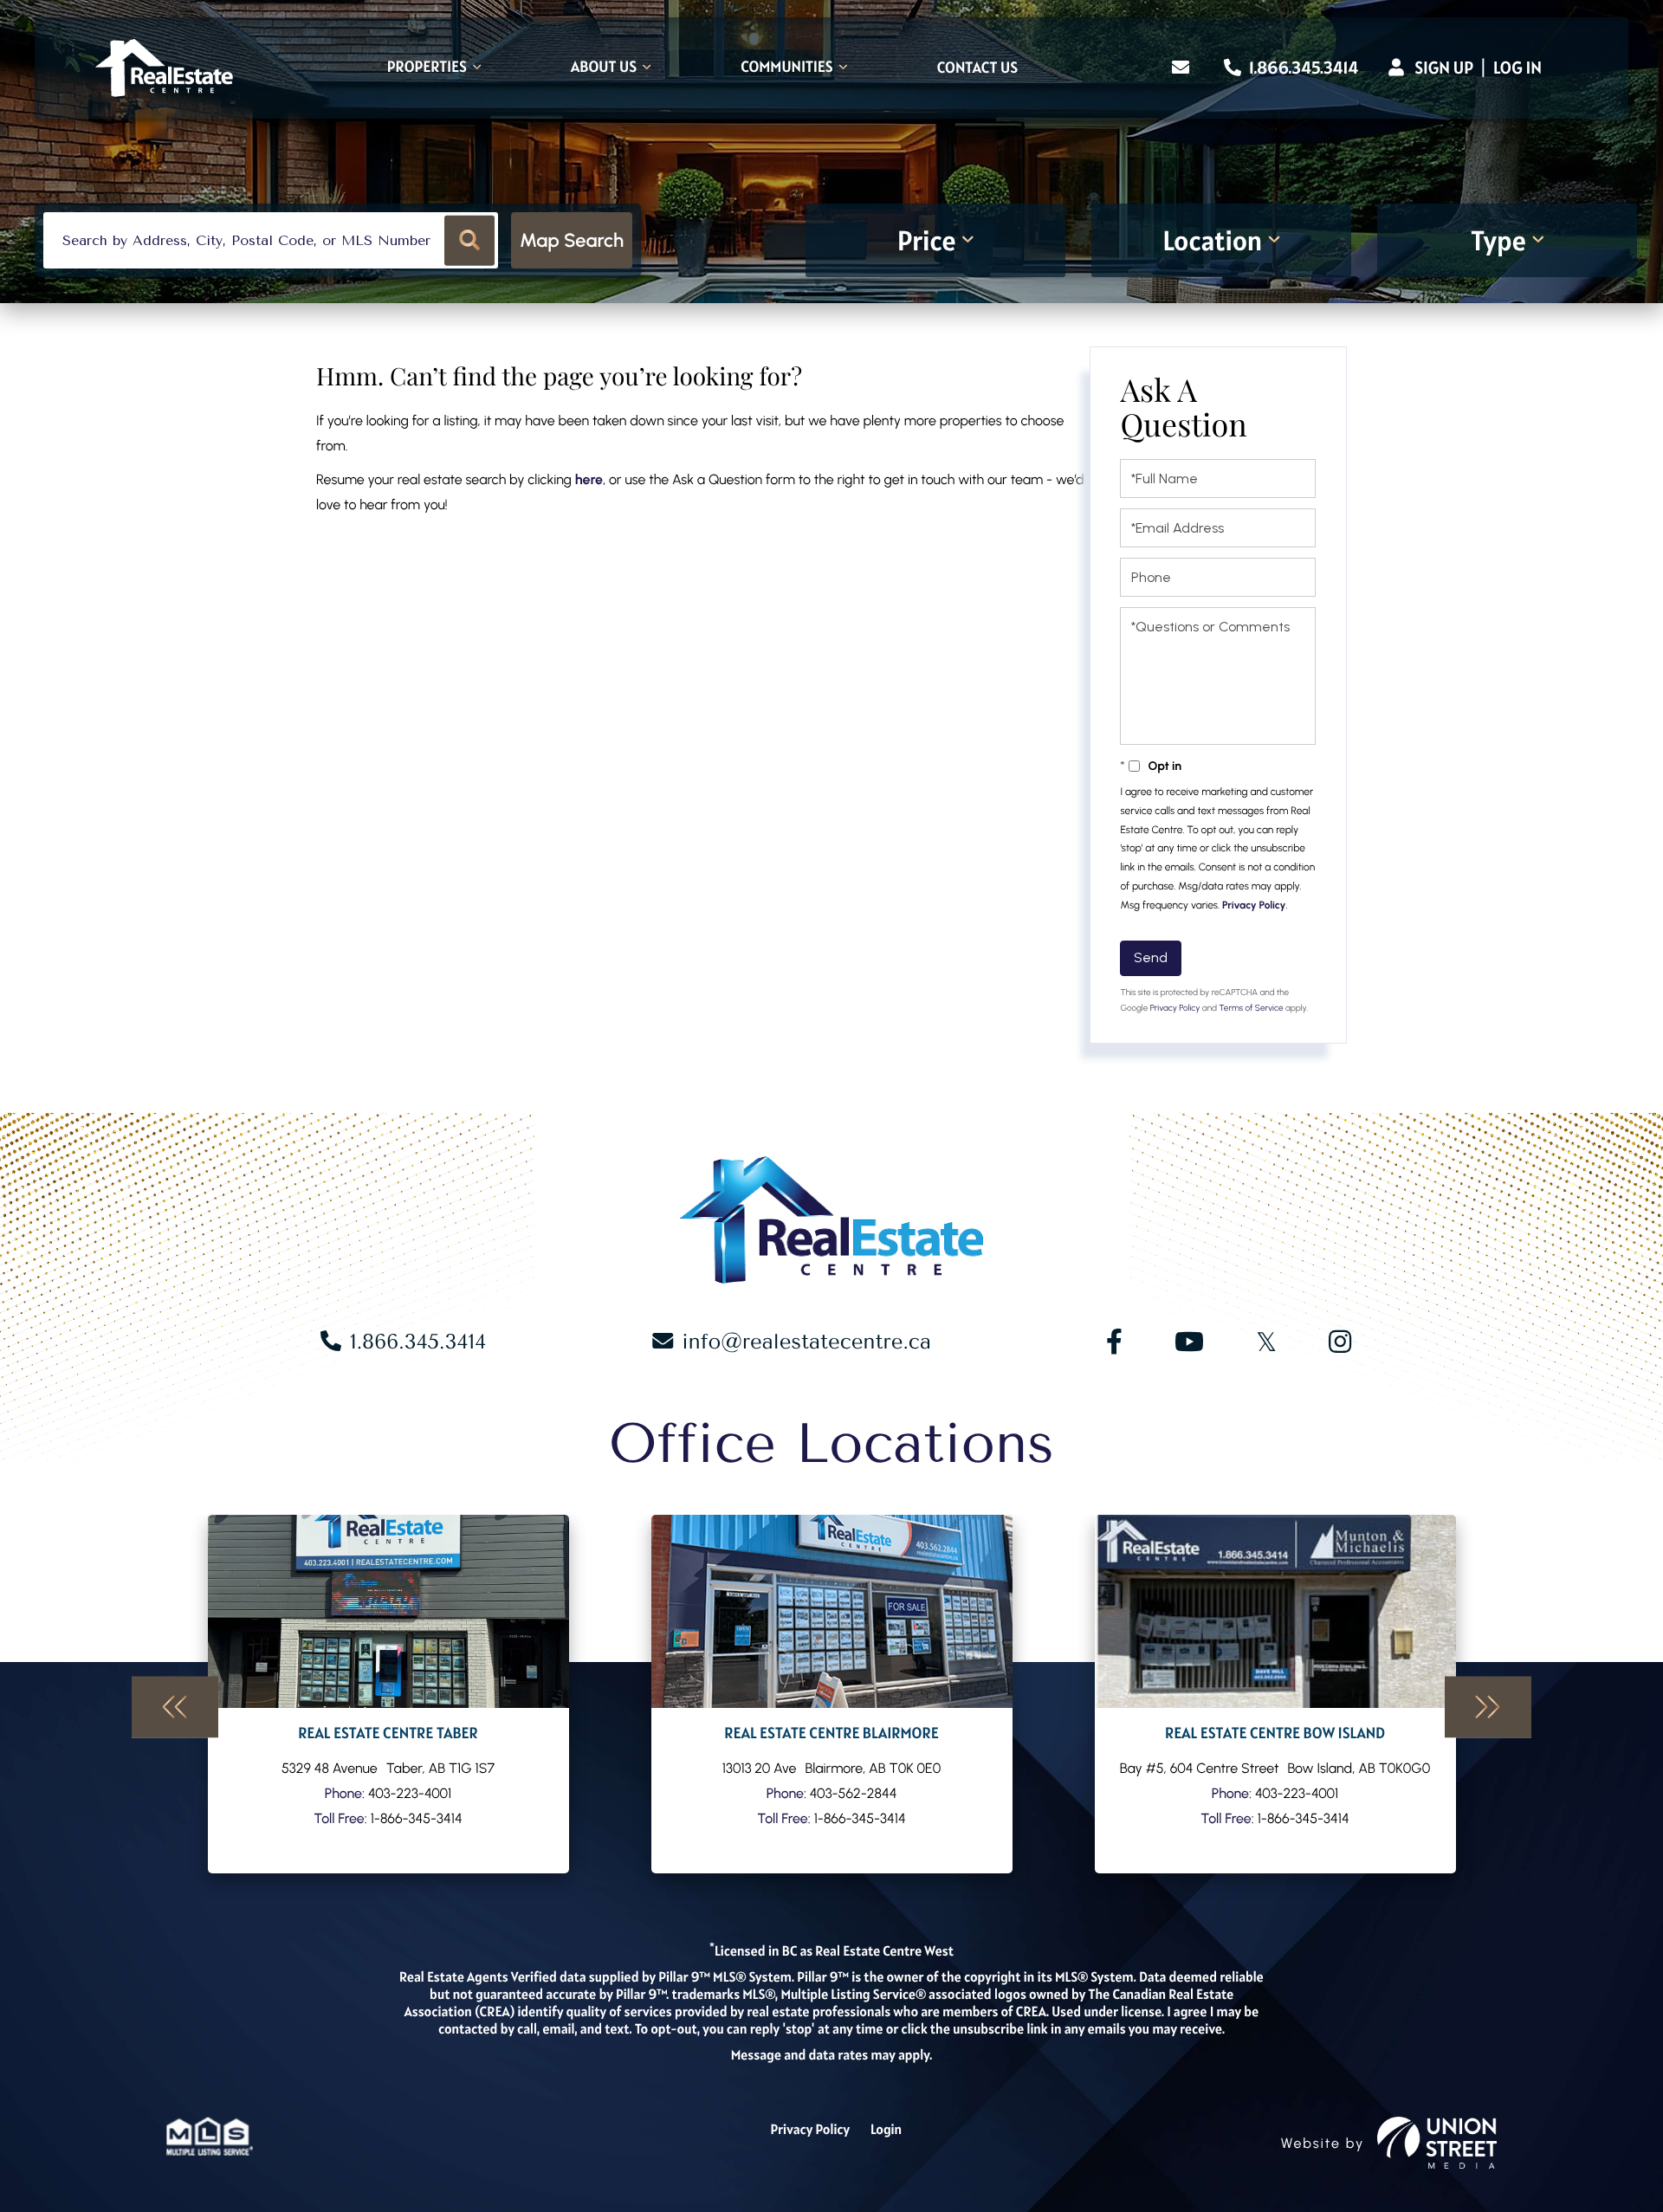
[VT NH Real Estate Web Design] (1437, 2143)
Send (1151, 957)
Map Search (572, 240)
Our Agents (388, 1694)
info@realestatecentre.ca (806, 1342)
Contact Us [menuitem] (977, 68)
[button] (470, 240)
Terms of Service (1251, 1008)
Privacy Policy (1254, 905)
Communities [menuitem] (787, 68)
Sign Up (1444, 68)
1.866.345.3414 (1302, 68)
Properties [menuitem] (427, 68)
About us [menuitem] (604, 68)
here (589, 479)
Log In (1517, 68)
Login (886, 2130)
